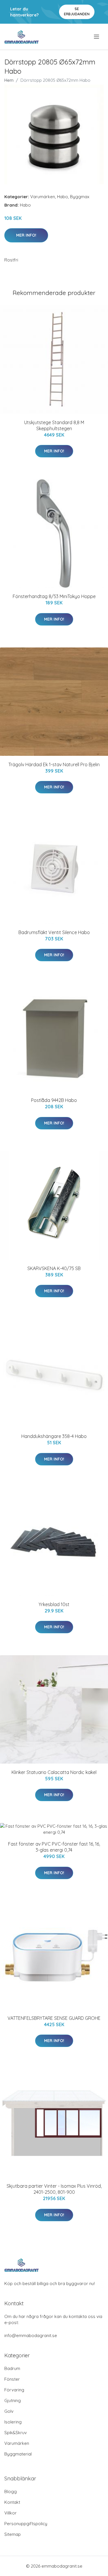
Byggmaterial (18, 2454)
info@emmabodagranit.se (31, 2335)
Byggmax (80, 197)
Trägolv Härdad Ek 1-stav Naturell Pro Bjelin (54, 764)
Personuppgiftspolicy (26, 2524)
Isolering (13, 2422)
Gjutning (13, 2400)
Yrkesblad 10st (54, 1604)
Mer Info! (26, 235)
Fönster (12, 2379)
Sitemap (13, 2534)
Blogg (11, 2491)
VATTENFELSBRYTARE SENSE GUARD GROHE (54, 2018)
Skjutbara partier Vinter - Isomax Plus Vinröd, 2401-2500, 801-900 (54, 2189)
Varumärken (43, 197)
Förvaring (14, 2390)
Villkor (11, 2513)
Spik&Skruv (16, 2433)
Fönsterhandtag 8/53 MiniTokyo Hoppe (54, 596)
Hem (9, 80)
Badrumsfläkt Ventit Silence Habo (54, 932)
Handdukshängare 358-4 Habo (54, 1436)
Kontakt (12, 2502)
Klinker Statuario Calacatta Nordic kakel (54, 1772)
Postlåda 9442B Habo (54, 1100)
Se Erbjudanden (77, 11)
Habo (62, 197)
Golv (9, 2411)
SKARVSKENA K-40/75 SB (54, 1268)
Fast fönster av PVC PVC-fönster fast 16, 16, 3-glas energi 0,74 (54, 1847)
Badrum (12, 2368)
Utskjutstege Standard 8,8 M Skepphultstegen (54, 425)
